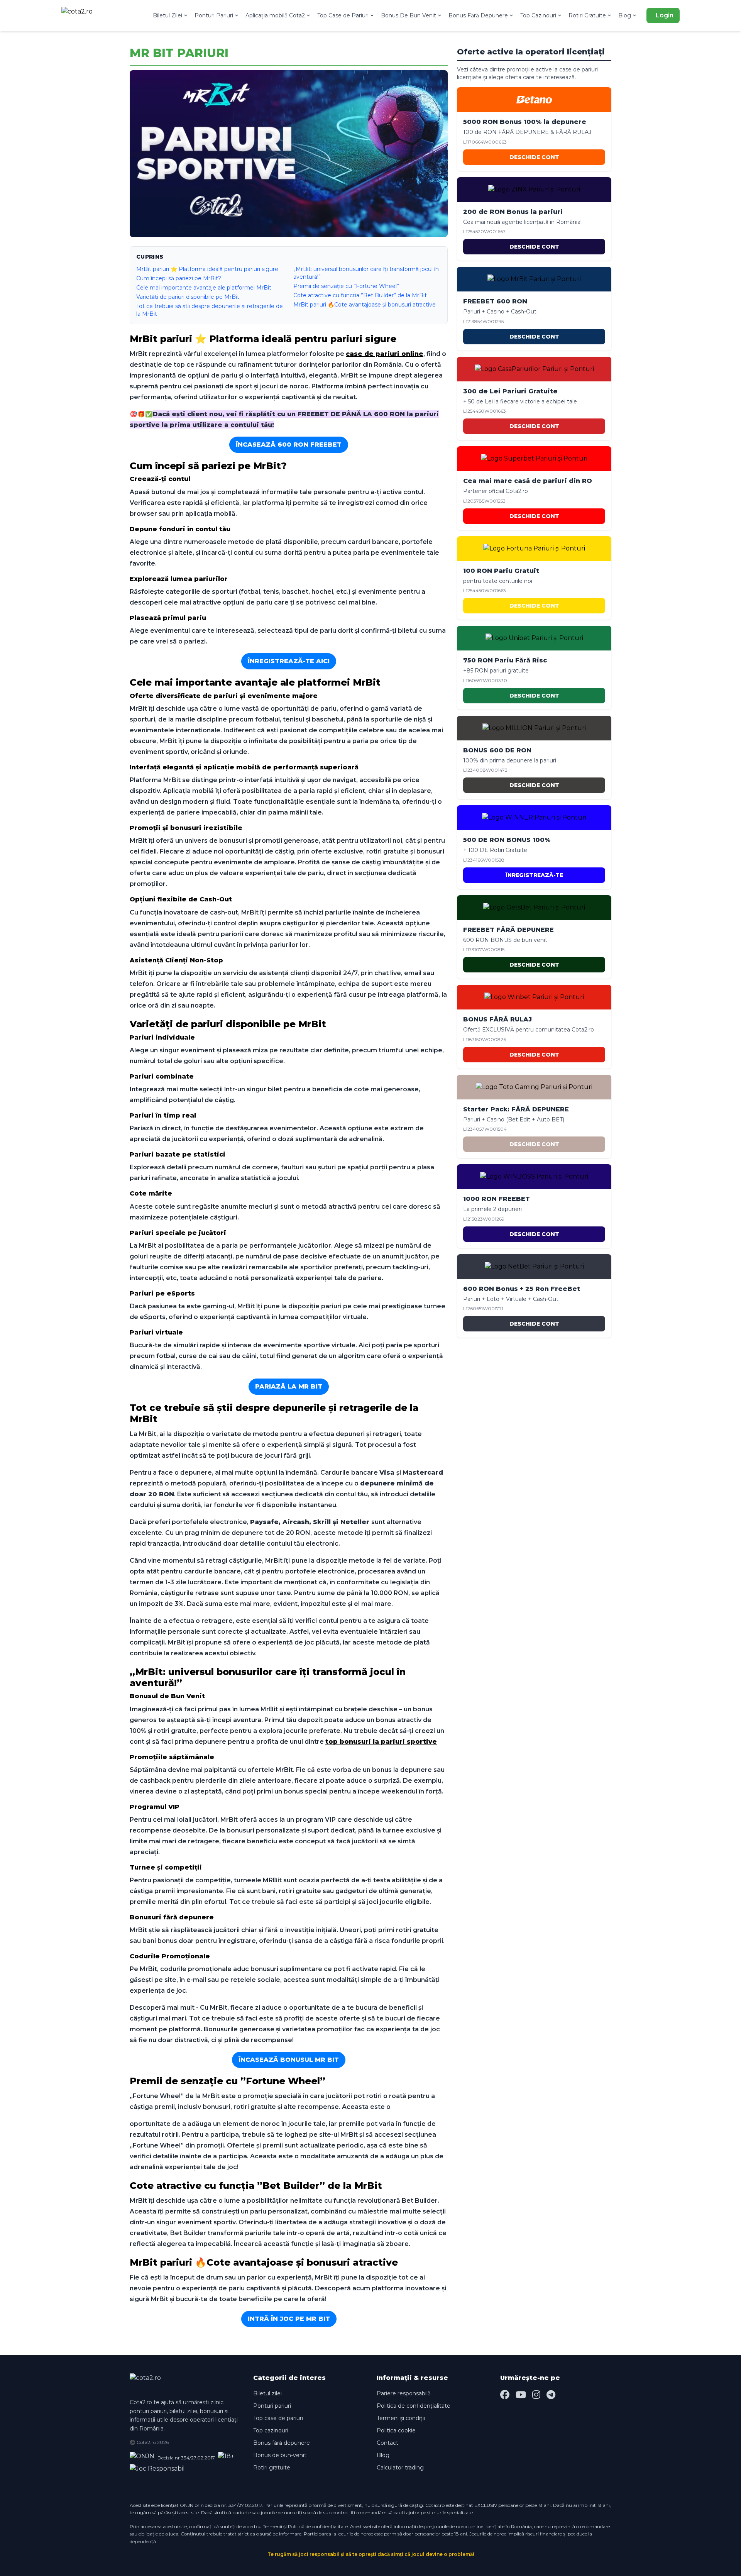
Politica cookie (396, 2430)
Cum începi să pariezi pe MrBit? (179, 278)
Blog (625, 15)
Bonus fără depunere (282, 2443)
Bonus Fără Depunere (478, 15)
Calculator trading (400, 2468)
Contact (387, 2443)
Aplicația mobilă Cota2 (275, 15)
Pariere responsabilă (404, 2393)
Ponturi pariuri (272, 2406)
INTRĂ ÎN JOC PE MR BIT (289, 2319)
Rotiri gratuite (272, 2468)
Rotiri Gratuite (587, 15)
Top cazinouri (271, 2430)
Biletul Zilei (167, 15)
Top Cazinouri (538, 15)
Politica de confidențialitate (414, 2406)
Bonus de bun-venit (280, 2455)
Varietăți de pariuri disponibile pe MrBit (188, 297)
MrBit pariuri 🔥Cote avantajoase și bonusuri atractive (365, 305)
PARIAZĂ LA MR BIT (289, 1386)
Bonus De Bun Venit (409, 15)
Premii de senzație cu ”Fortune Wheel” (346, 286)
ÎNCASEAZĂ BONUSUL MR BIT (289, 2060)
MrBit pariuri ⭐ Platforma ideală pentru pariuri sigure (207, 269)
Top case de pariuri (278, 2418)
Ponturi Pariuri (214, 15)
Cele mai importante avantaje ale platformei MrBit (204, 288)
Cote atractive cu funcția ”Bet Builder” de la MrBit (360, 295)
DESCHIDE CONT (534, 157)
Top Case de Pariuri (343, 15)
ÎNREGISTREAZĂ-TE (534, 875)
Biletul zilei (267, 2393)
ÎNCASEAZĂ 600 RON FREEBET (289, 445)
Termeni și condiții (401, 2418)
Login (665, 15)
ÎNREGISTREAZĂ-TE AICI (289, 661)
